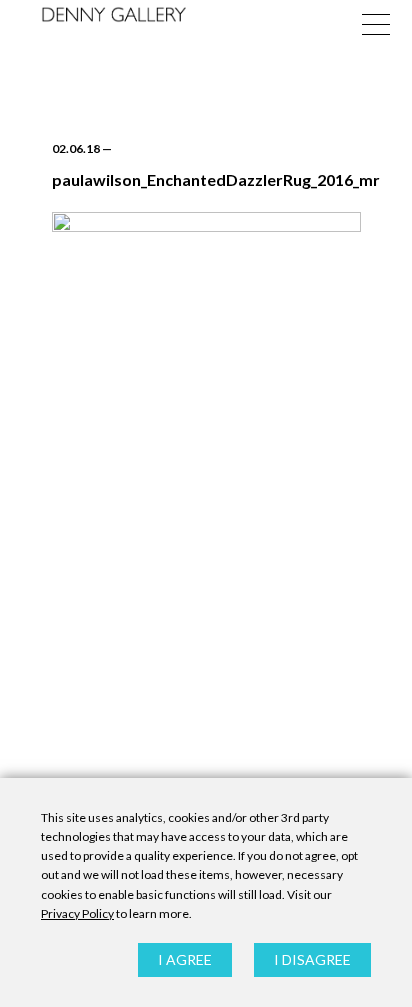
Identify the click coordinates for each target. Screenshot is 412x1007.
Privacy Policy (77, 913)
